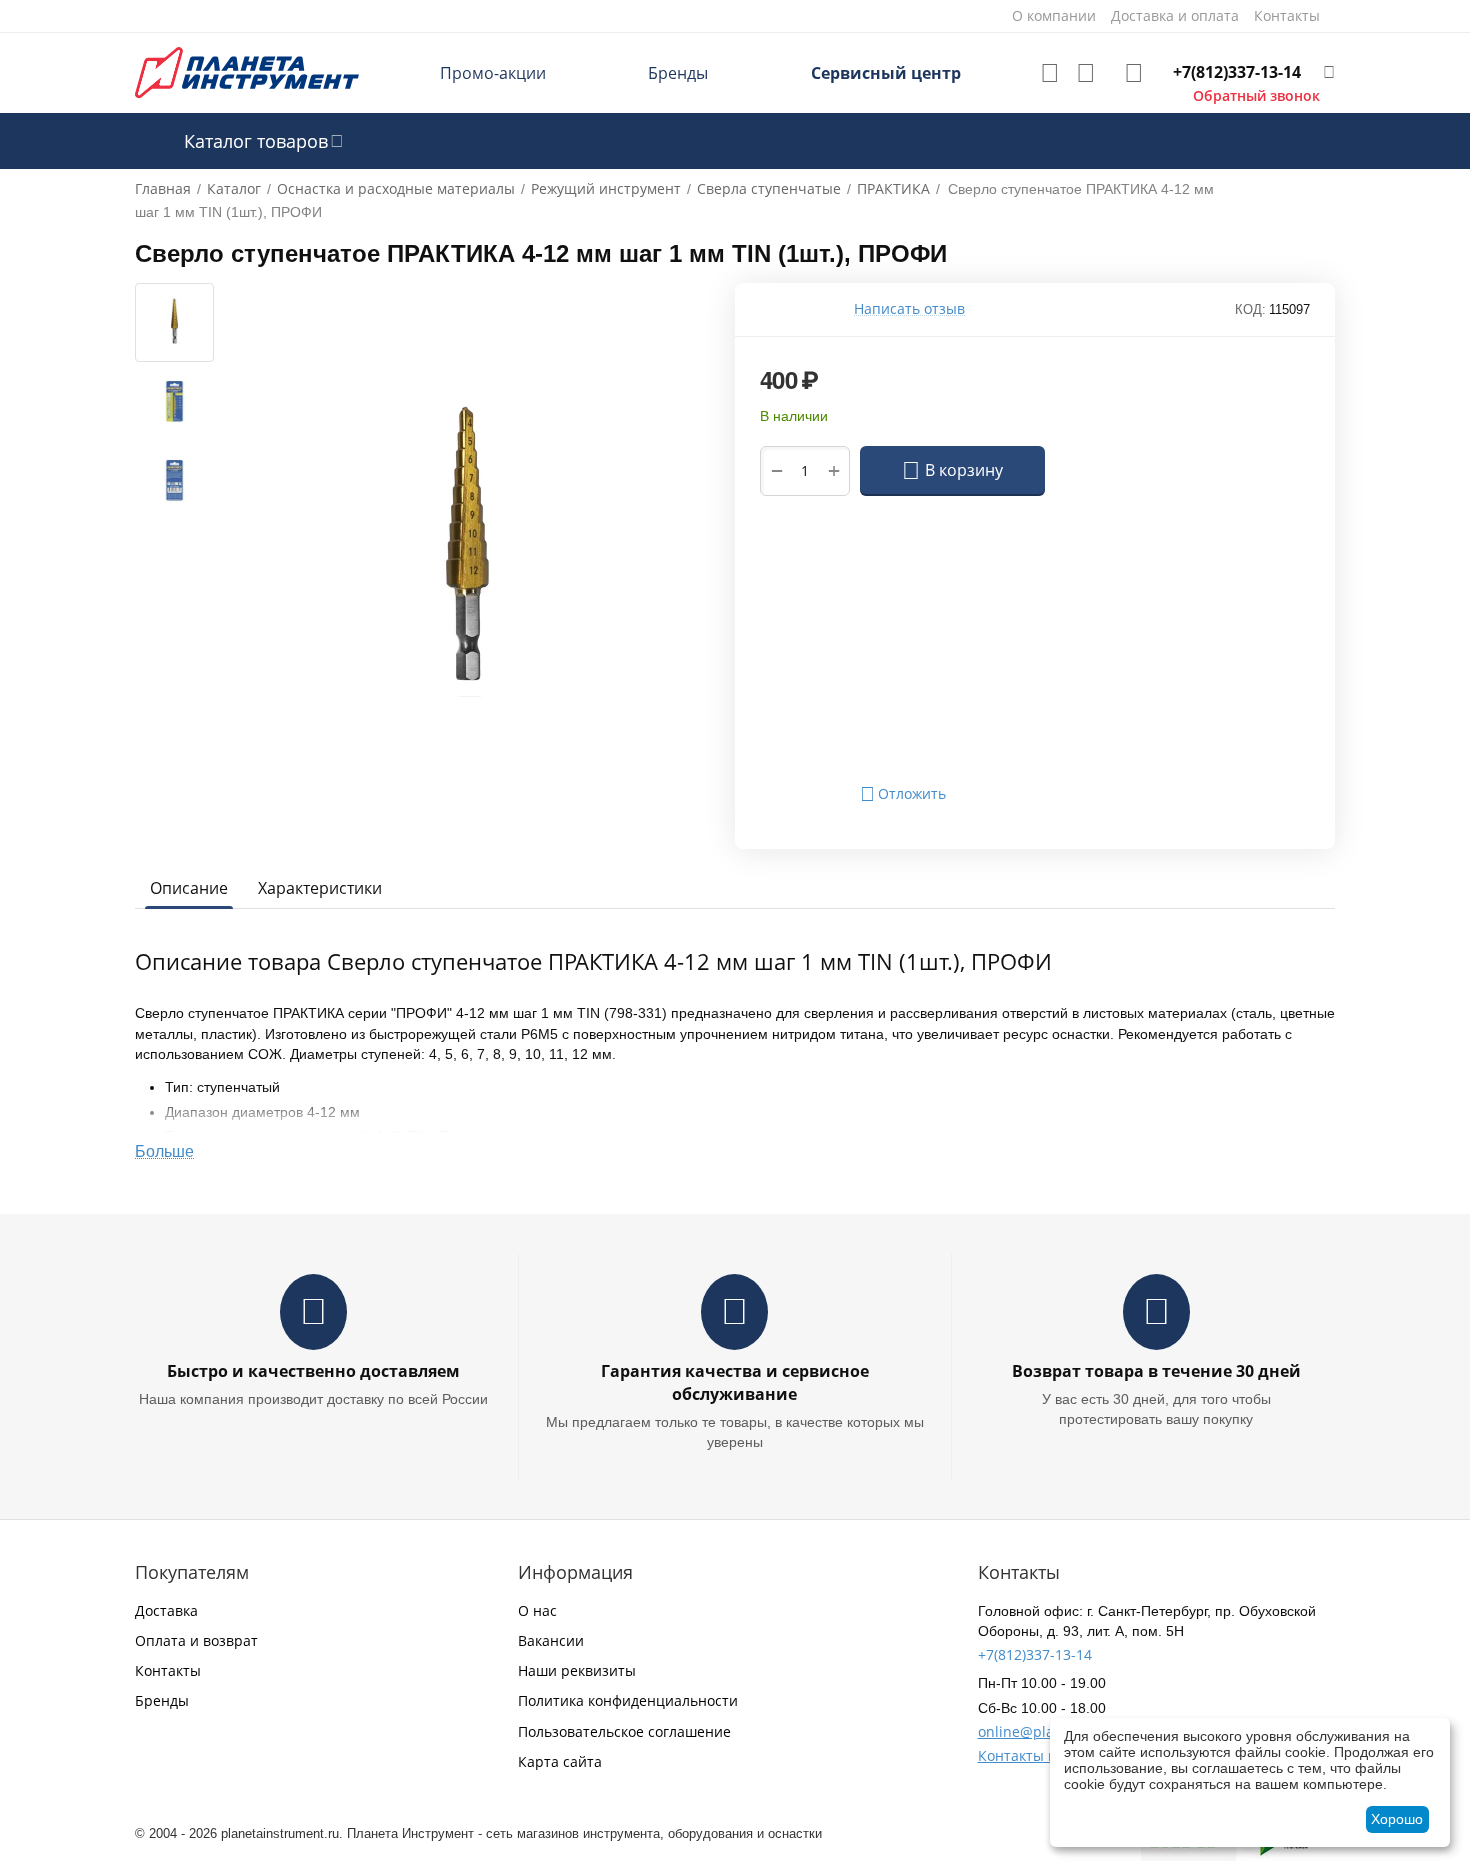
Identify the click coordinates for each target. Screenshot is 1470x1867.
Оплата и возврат (196, 1640)
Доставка (166, 1610)
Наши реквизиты (577, 1670)
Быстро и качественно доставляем (313, 1371)
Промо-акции (493, 73)
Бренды (678, 73)
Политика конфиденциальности (628, 1700)
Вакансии (551, 1640)
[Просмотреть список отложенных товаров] (1050, 73)
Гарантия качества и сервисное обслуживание (735, 1382)
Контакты (168, 1670)
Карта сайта (560, 1761)
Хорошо (1397, 1819)
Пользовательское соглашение (624, 1731)
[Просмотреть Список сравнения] (1086, 73)
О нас (537, 1610)
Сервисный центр (886, 73)
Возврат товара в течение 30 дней (1156, 1371)
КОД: (1250, 309)
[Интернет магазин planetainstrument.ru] (247, 71)
